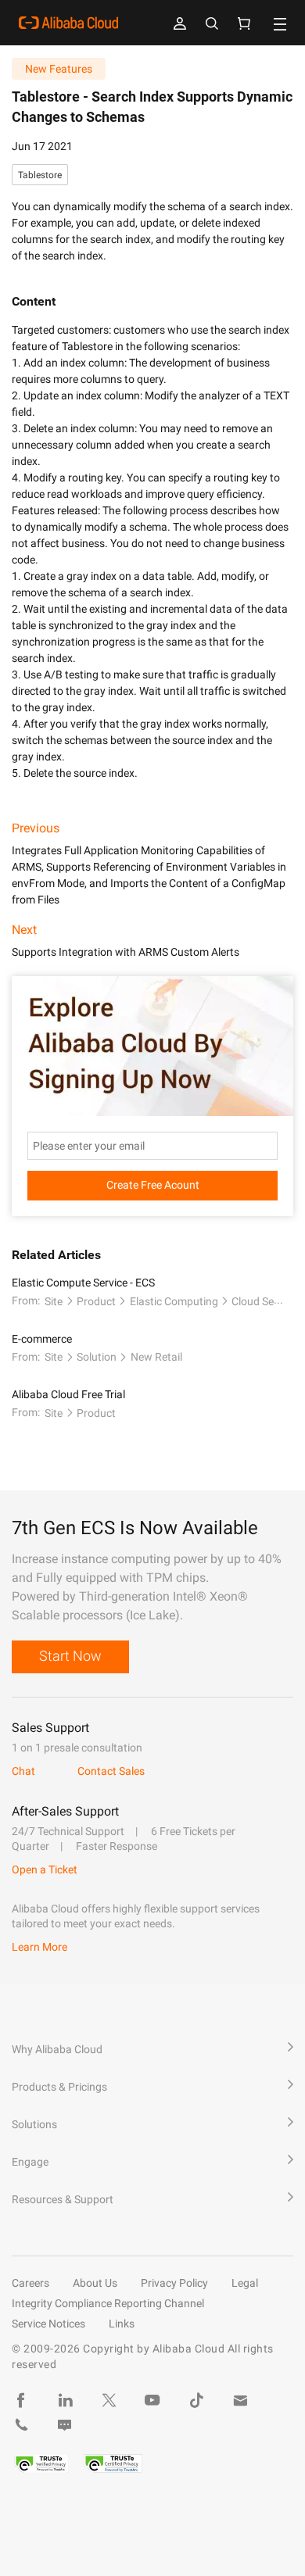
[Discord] (65, 2425)
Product (96, 1301)
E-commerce (42, 1339)
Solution (97, 1357)
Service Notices (48, 2324)
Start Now (70, 1656)
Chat (23, 1771)
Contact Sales (111, 1771)
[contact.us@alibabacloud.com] (240, 2400)
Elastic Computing (174, 1301)
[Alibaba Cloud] (68, 23)
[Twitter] (109, 2400)
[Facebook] (21, 2400)
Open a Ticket (45, 1869)
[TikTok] (196, 2400)
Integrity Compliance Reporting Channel (108, 2303)
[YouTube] (152, 2400)
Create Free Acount (153, 1185)
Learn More (39, 1947)
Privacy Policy (174, 2283)
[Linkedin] (65, 2400)
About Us (95, 2283)
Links (122, 2324)
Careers (30, 2283)
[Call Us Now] (21, 2425)
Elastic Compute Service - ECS (83, 1283)
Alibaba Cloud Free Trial (68, 1394)
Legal (245, 2283)
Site (54, 1301)
